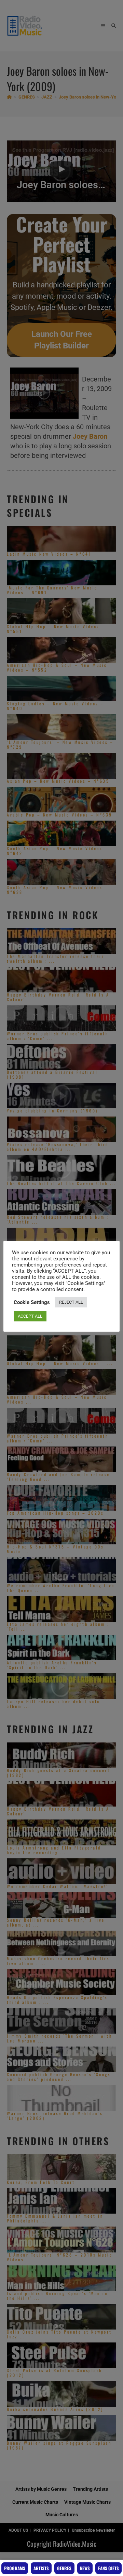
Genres (64, 2568)
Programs (15, 2568)
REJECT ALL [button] (71, 1302)
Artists (41, 2568)
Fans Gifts (108, 2568)
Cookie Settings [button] (32, 1302)
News (85, 2568)
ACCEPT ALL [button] (30, 1316)
